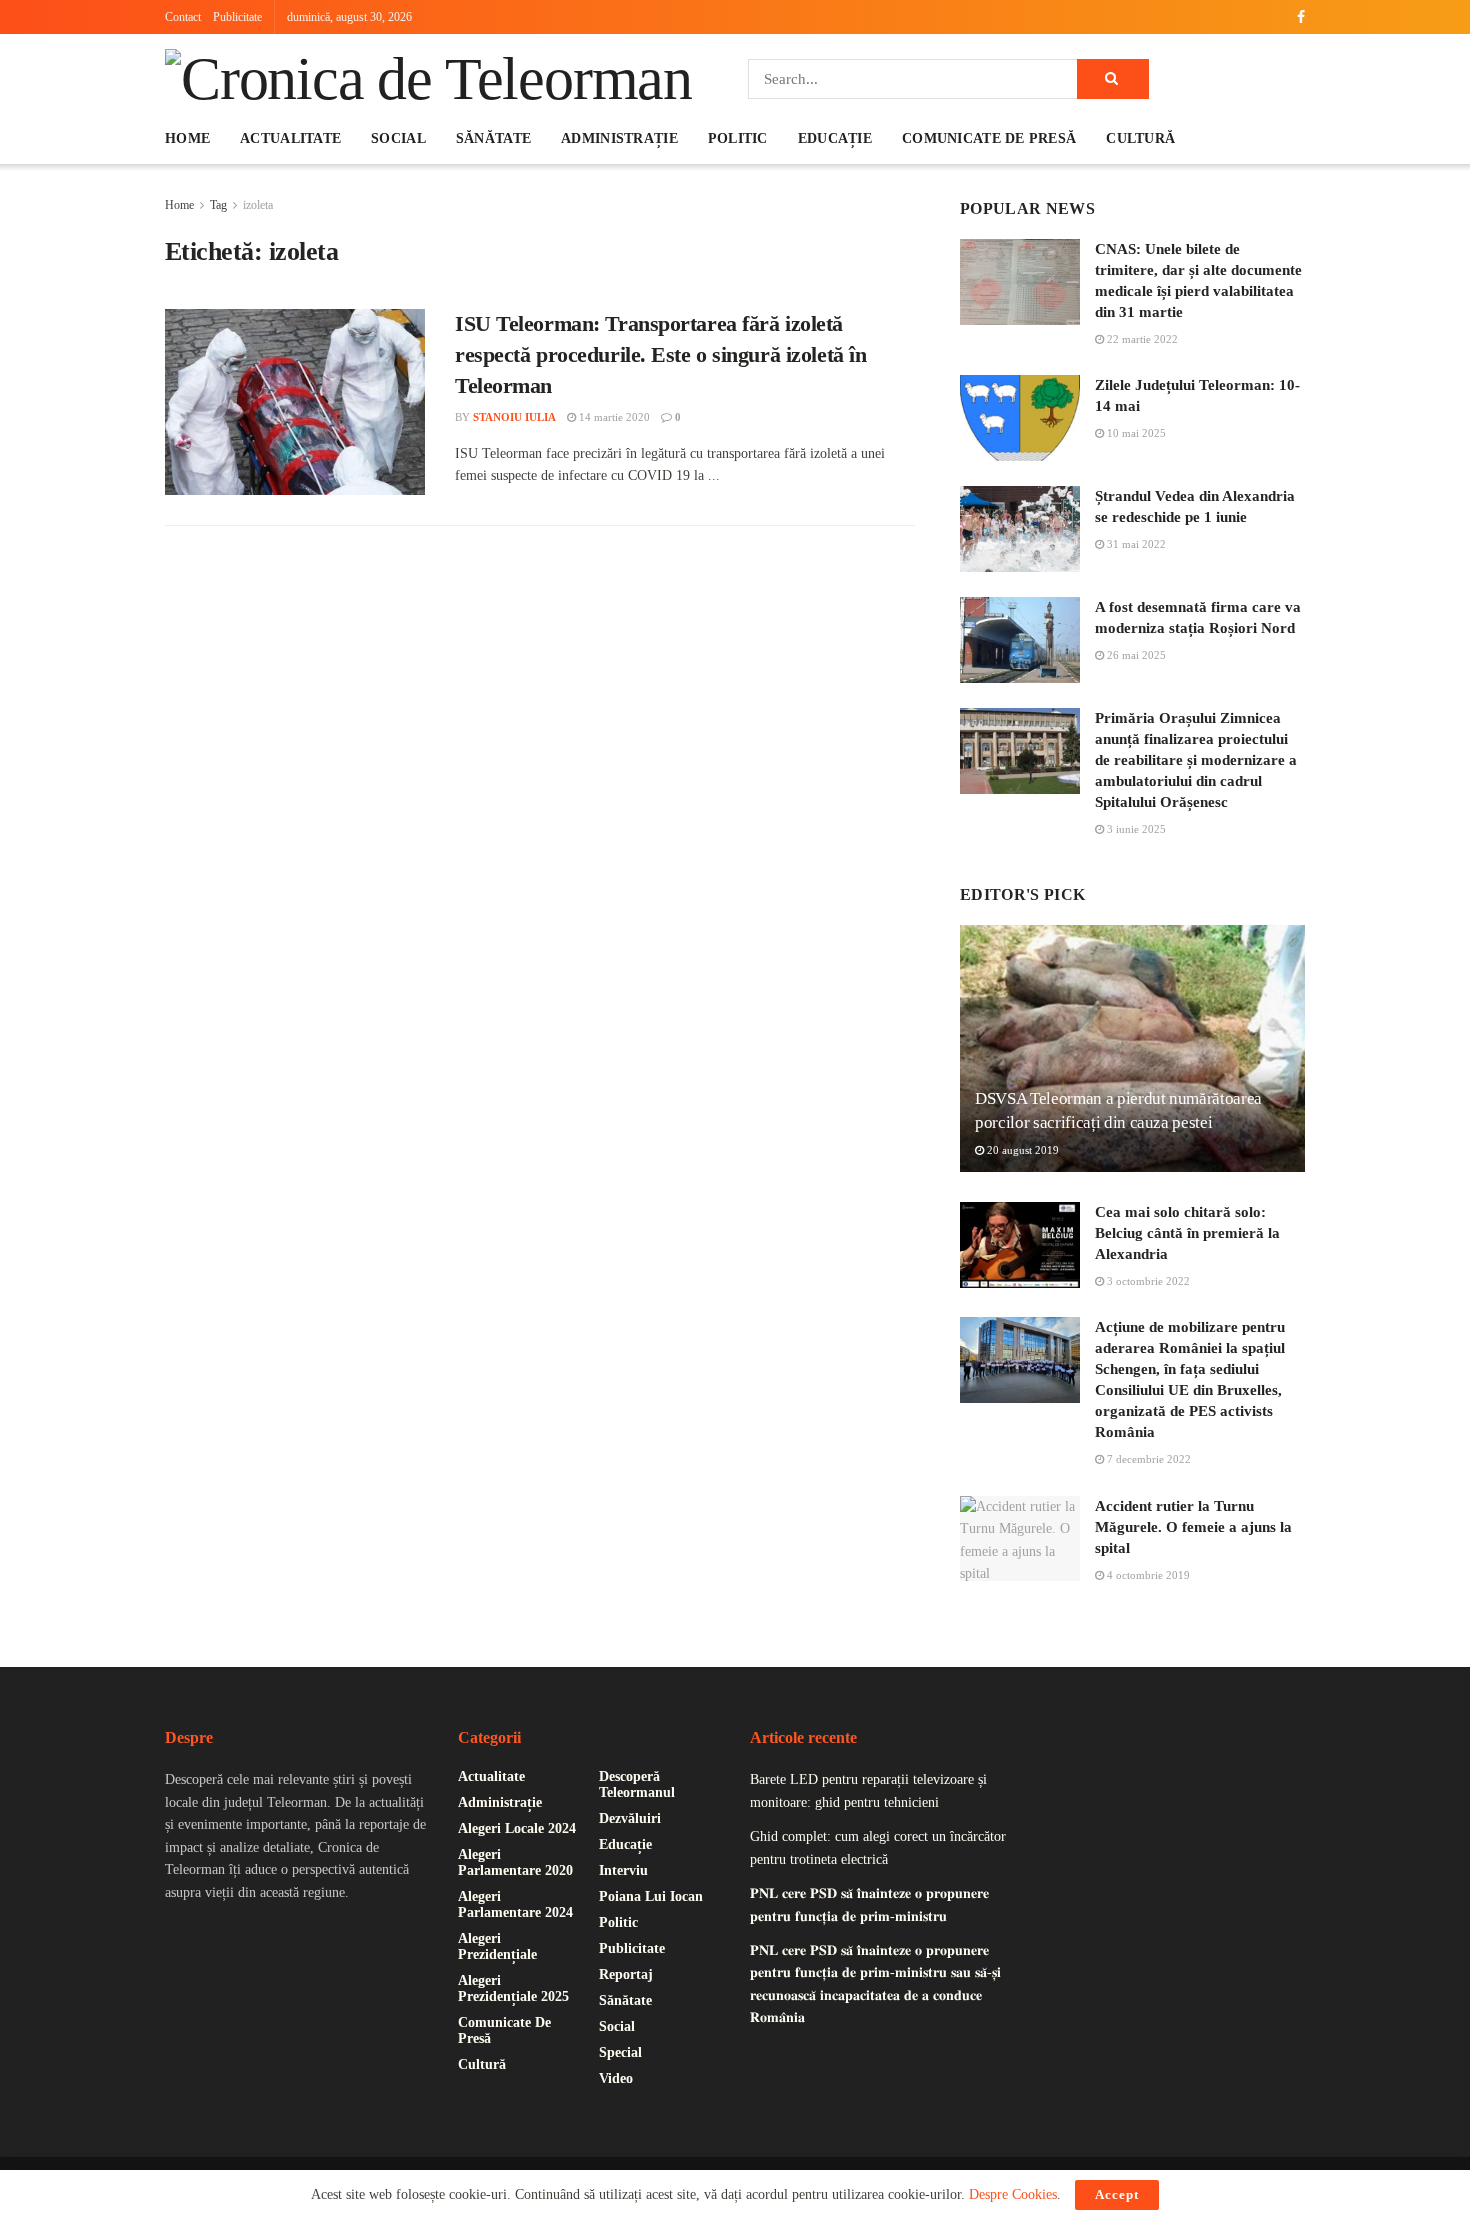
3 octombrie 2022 (1147, 1281)
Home (187, 138)
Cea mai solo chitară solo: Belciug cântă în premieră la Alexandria (1187, 1233)
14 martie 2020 (613, 417)
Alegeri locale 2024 (517, 1828)
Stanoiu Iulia (514, 417)
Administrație (619, 138)
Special (620, 2052)
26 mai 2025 (1135, 655)
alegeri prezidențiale (497, 1946)
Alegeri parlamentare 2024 (515, 1904)
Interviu (623, 1870)
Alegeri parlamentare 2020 (515, 1862)
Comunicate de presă (989, 138)
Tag (218, 205)
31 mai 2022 (1135, 544)
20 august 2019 (1021, 1150)
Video (616, 2078)
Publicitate (237, 17)
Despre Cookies (1013, 2194)
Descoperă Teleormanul (637, 1784)
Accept (1117, 2194)
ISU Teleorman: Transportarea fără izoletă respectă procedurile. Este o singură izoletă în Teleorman (660, 354)
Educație (835, 138)
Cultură (1140, 138)
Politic (738, 138)
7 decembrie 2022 (1147, 1459)
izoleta (258, 205)
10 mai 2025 (1135, 433)
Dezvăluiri (630, 1818)
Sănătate (493, 138)
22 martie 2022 (1141, 339)
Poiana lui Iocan (651, 1896)
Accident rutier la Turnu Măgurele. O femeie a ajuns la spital (1193, 1527)
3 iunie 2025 (1135, 829)
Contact (183, 17)
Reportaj (626, 1974)
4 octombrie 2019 (1147, 1575)
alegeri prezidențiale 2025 (513, 1988)
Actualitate (290, 138)
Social (398, 138)
